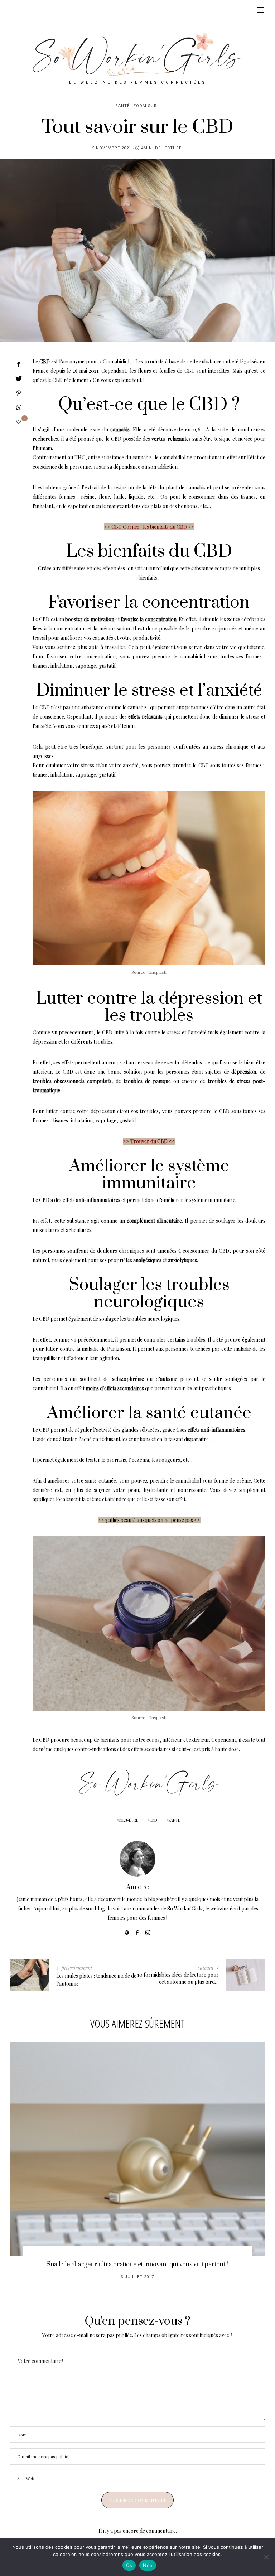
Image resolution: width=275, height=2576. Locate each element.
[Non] (266, 2557)
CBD (153, 1820)
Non (148, 2565)
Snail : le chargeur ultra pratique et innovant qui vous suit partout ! (137, 2265)
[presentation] (26, 2148)
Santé (122, 106)
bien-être (129, 1820)
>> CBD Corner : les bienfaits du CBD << (149, 527)
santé (174, 1820)
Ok (129, 2565)
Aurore (137, 1887)
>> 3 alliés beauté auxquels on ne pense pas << (149, 1520)
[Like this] (19, 422)
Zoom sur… (146, 106)
